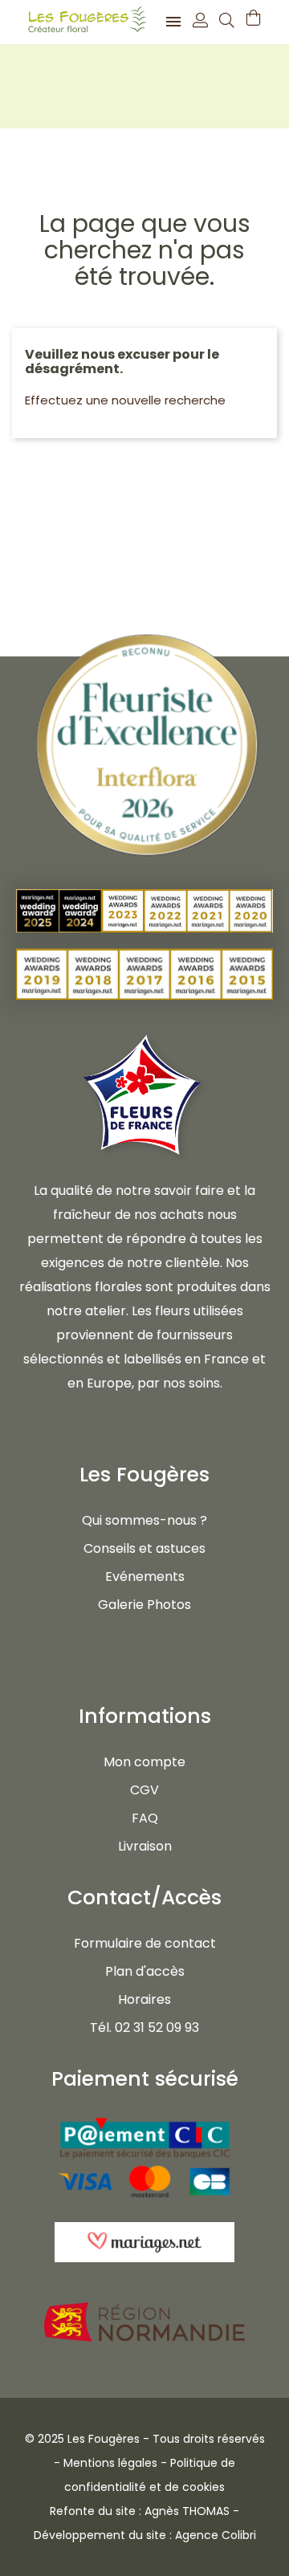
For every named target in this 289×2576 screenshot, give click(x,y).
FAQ (145, 1818)
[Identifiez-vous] (200, 22)
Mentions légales (110, 2463)
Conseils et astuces (144, 1548)
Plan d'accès (145, 1971)
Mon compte (144, 1762)
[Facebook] (126, 1660)
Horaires (144, 1999)
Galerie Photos (144, 1605)
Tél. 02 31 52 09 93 (144, 2027)
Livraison (145, 1846)
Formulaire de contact (145, 1943)
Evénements (145, 1576)
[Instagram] (163, 1660)
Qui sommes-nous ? (144, 1520)
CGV (144, 1790)
